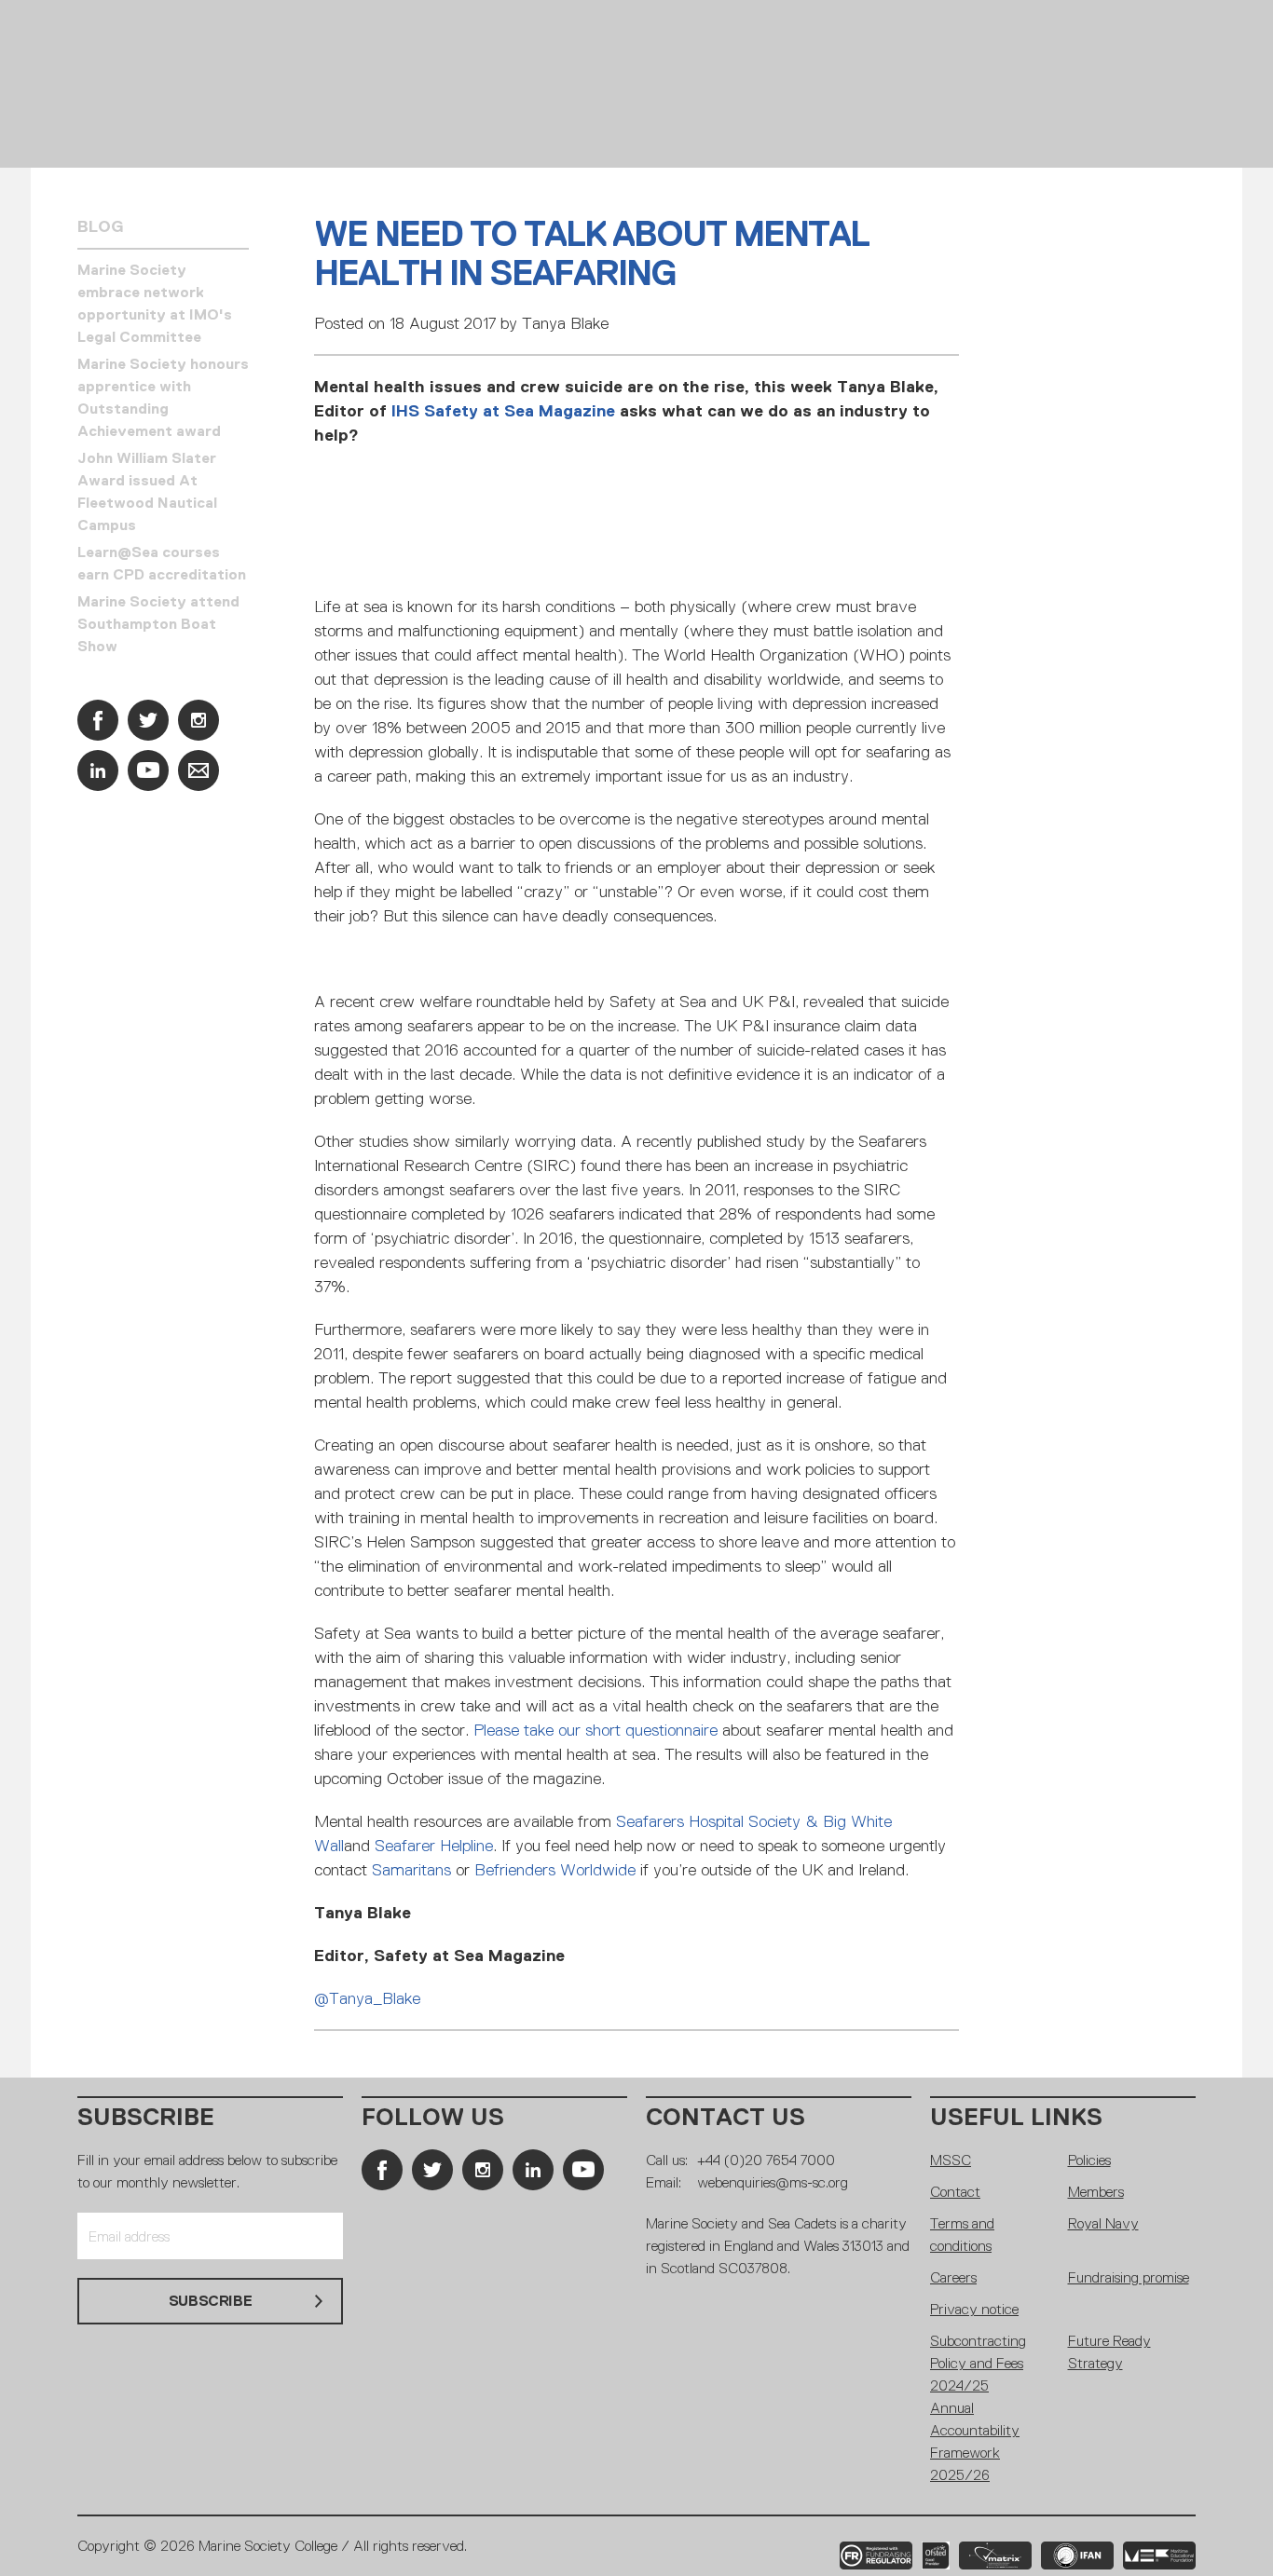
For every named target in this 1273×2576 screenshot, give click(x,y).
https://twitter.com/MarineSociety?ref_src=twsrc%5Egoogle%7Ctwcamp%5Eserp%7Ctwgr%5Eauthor (148, 720)
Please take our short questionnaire (595, 1730)
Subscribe (146, 2117)
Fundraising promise (1129, 2277)
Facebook (98, 720)
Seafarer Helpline (434, 1846)
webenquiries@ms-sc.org (773, 2182)
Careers (953, 2277)
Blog (101, 226)
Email (198, 770)
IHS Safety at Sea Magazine (503, 411)
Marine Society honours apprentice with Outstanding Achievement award (163, 397)
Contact (955, 2192)
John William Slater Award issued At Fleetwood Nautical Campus (147, 491)
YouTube (148, 770)
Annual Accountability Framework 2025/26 (975, 2441)
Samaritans (411, 1870)
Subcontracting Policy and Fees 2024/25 (978, 2363)
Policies (1089, 2160)
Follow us (433, 2117)
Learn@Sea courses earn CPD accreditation (162, 563)
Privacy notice (974, 2309)
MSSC (951, 2160)
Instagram (198, 720)
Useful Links (1016, 2117)
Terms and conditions (962, 2235)
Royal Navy (1103, 2223)
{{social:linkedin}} (98, 770)
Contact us (725, 2117)
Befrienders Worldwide (555, 1870)
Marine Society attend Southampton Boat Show (158, 624)
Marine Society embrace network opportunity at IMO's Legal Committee (155, 303)
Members (1096, 2192)
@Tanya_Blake (367, 1998)
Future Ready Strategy (1109, 2352)
